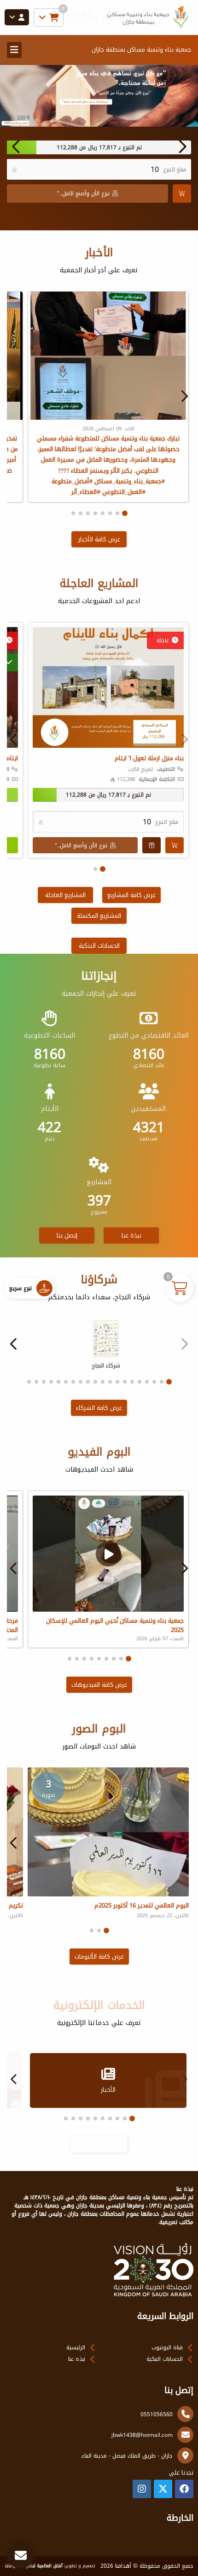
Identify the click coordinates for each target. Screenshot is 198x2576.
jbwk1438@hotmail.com (142, 2435)
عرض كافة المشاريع (131, 895)
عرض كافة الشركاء (99, 1408)
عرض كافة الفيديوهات (99, 1685)
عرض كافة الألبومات (99, 1957)
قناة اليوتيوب (167, 2347)
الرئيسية (76, 2347)
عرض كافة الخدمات (99, 2145)
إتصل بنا (67, 1235)
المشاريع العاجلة (65, 895)
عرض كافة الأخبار (99, 539)
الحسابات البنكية (99, 946)
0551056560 (157, 2414)
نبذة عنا (131, 1235)
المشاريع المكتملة (99, 916)
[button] (16, 147)
